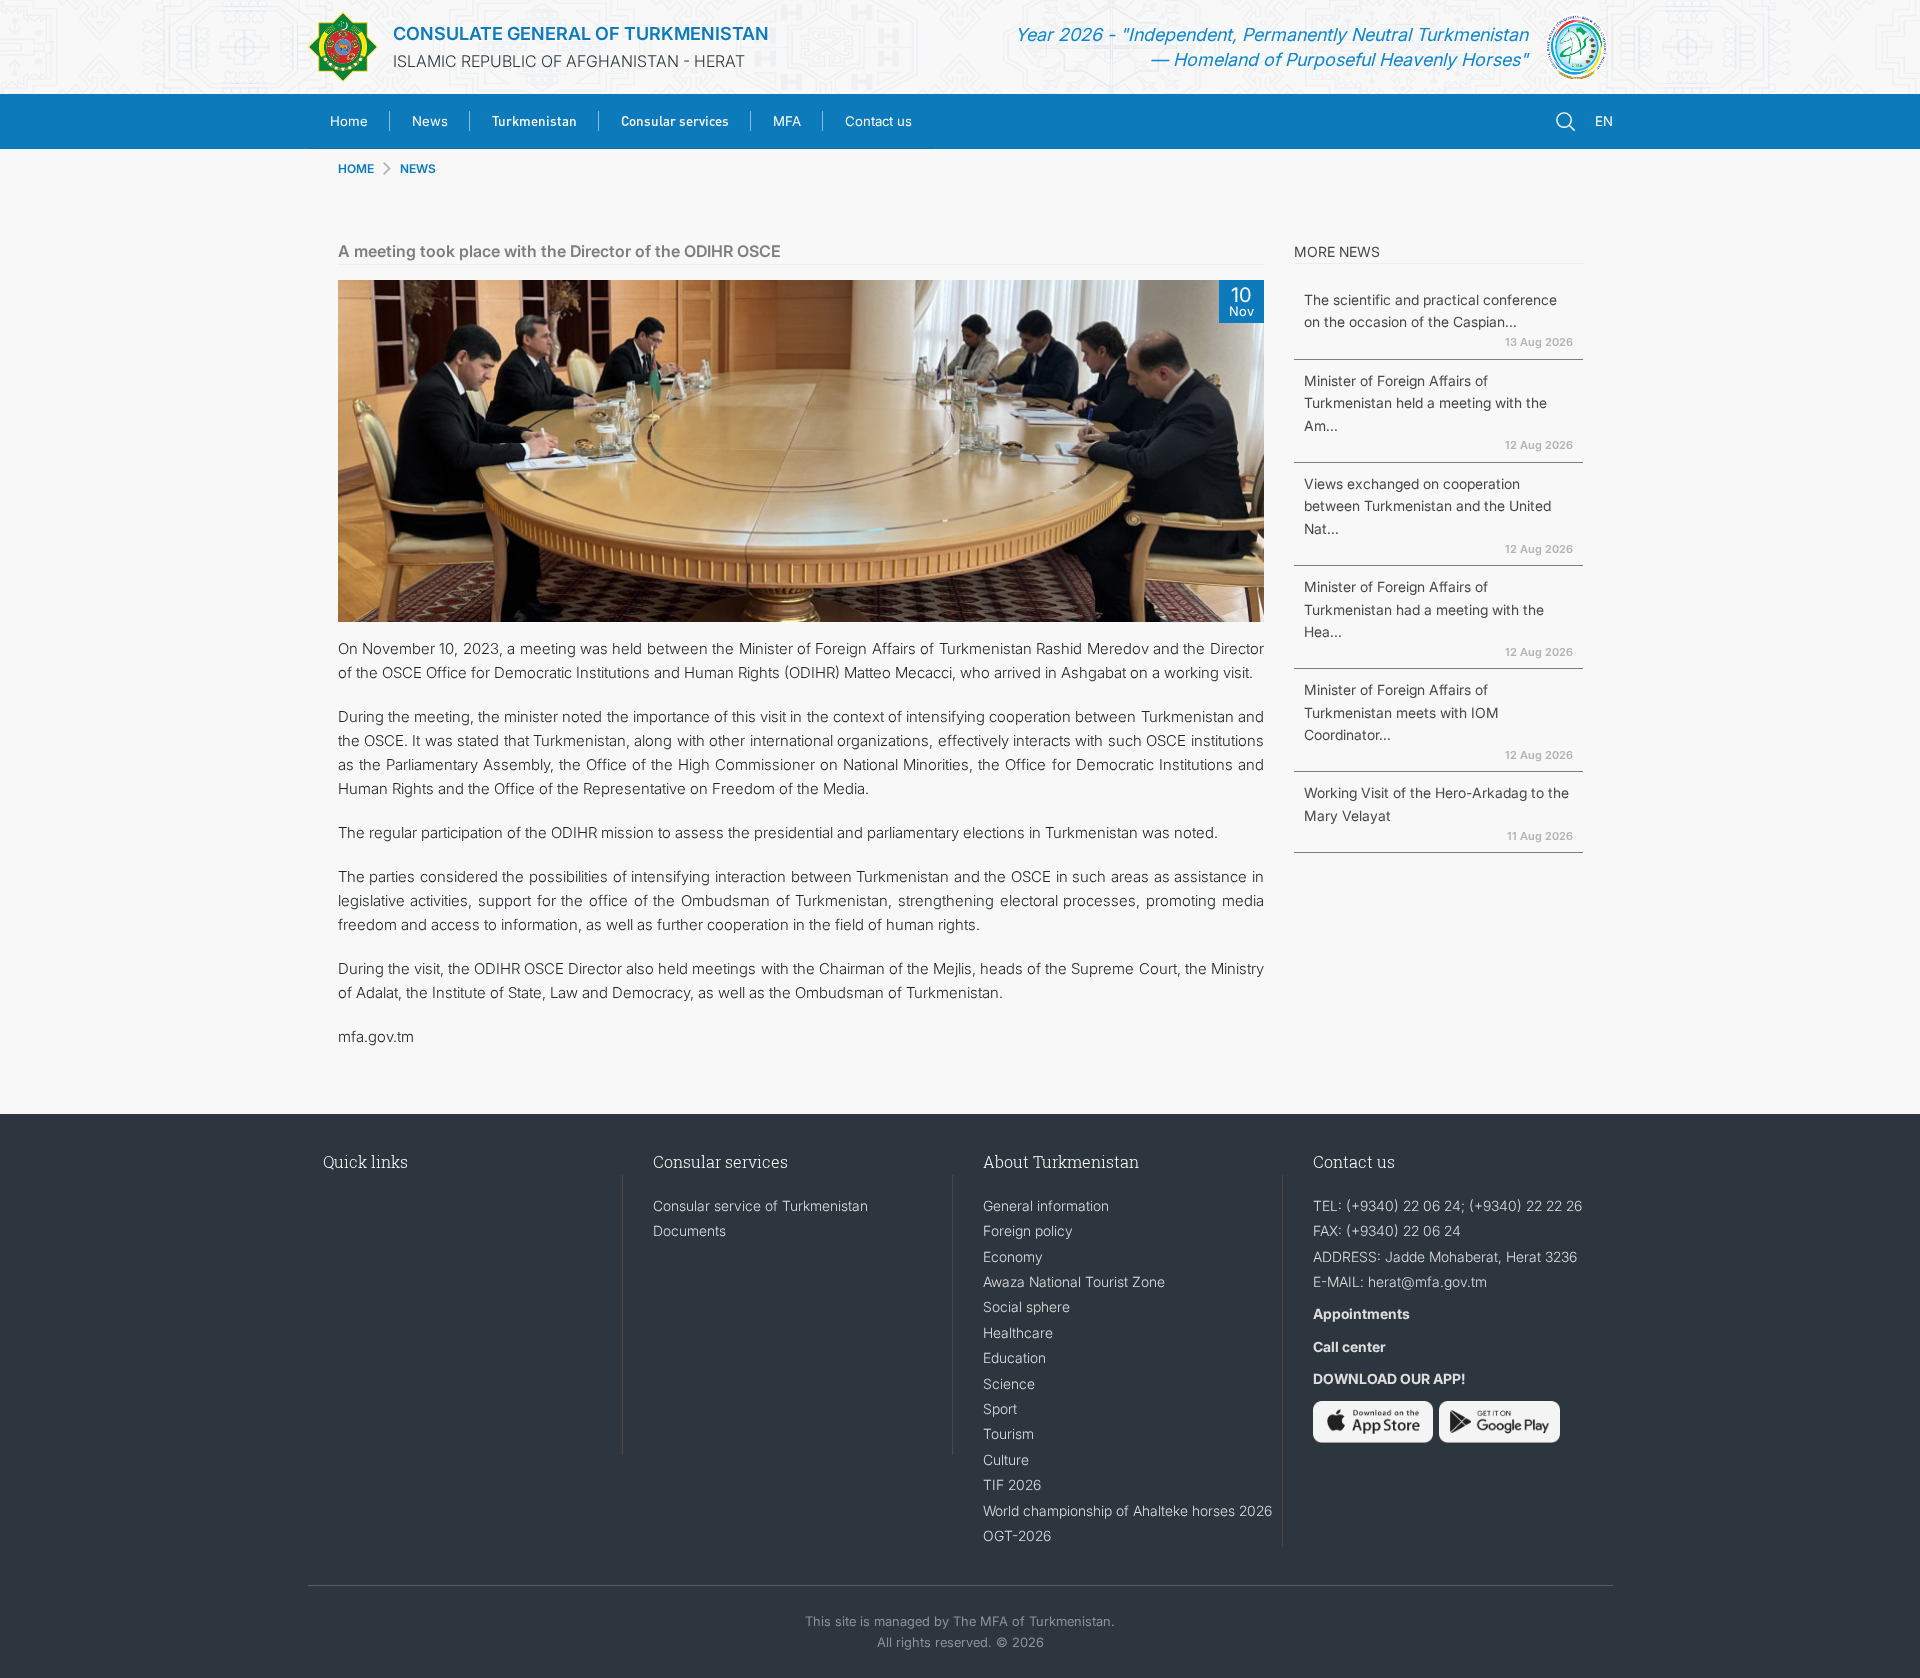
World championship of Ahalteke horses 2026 (1127, 1510)
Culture (1006, 1459)
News (430, 121)
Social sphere (1026, 1306)
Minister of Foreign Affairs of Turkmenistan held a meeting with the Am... (1425, 403)
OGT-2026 (1017, 1535)
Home (349, 121)
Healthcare (1018, 1332)
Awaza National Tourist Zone (1074, 1281)
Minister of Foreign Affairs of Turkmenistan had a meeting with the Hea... (1424, 609)
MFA (787, 121)
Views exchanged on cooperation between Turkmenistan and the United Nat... (1427, 506)
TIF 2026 (1012, 1484)
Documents (689, 1230)
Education (1014, 1357)
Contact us (878, 121)
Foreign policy (1028, 1230)
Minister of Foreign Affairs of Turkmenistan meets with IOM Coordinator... (1401, 712)
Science (1009, 1383)
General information (1046, 1205)
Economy (1013, 1256)
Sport (1000, 1408)
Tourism (1008, 1433)
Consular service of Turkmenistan (760, 1205)
